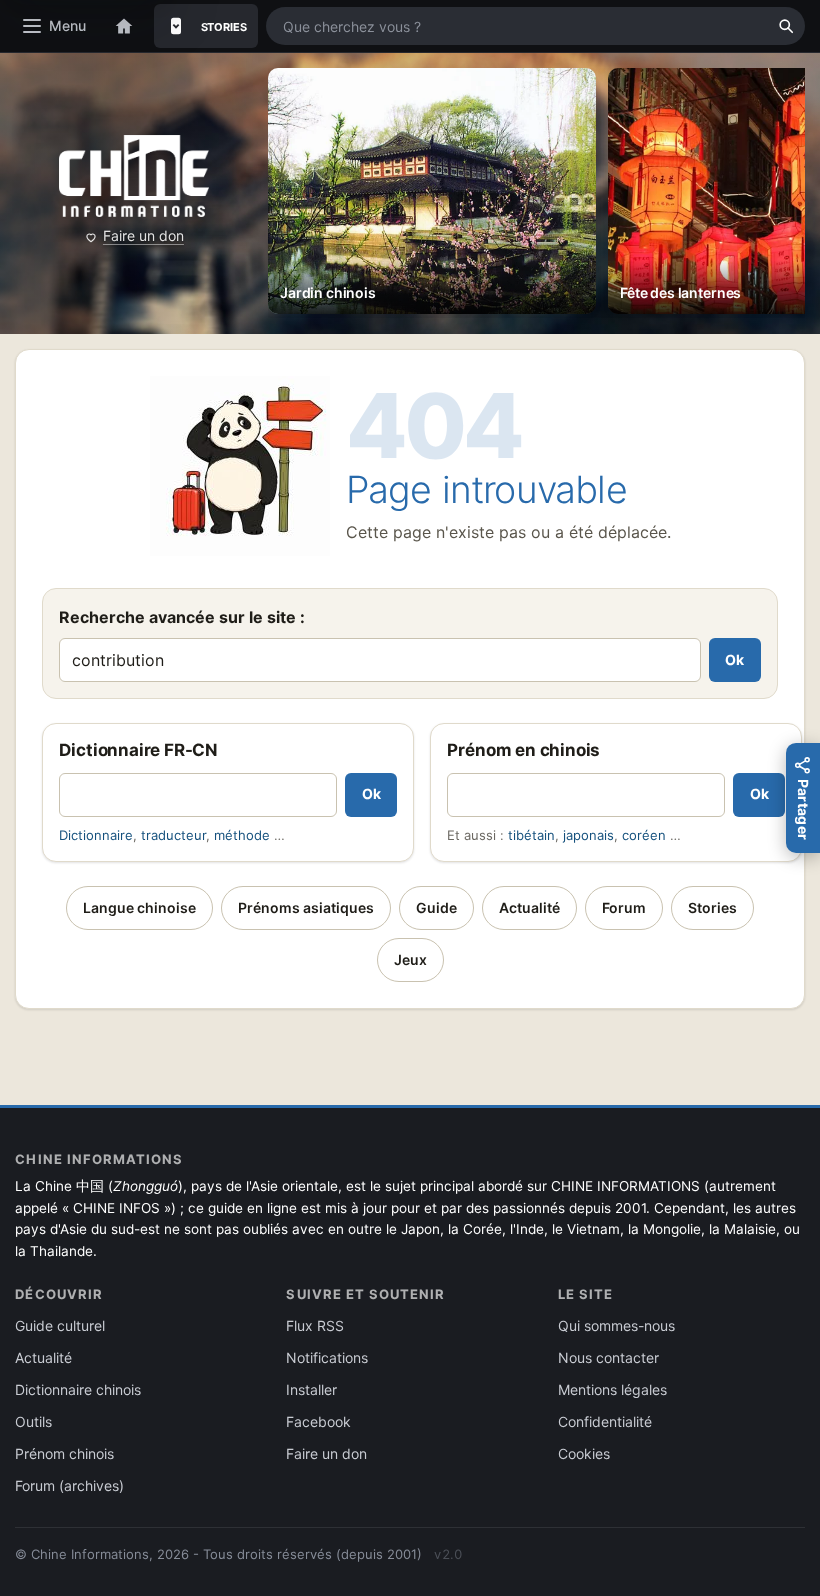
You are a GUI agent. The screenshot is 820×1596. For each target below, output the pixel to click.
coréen (644, 835)
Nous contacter (608, 1357)
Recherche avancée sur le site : (182, 617)
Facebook (318, 1421)
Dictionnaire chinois (78, 1389)
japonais (588, 835)
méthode (242, 835)
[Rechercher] (786, 26)
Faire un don (143, 235)
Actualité (529, 907)
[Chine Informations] (134, 176)
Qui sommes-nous (616, 1325)
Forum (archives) (69, 1485)
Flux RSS (315, 1325)
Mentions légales (612, 1389)
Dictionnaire (96, 835)
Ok (734, 659)
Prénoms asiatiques (306, 907)
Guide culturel (60, 1325)
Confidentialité (605, 1421)
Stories (712, 907)
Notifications (327, 1357)
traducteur (173, 835)
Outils (33, 1421)
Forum (624, 907)
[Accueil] (124, 26)
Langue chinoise (139, 907)
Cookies (584, 1453)
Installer (311, 1389)
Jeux (410, 959)
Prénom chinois (64, 1453)
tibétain (531, 835)
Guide (436, 907)
